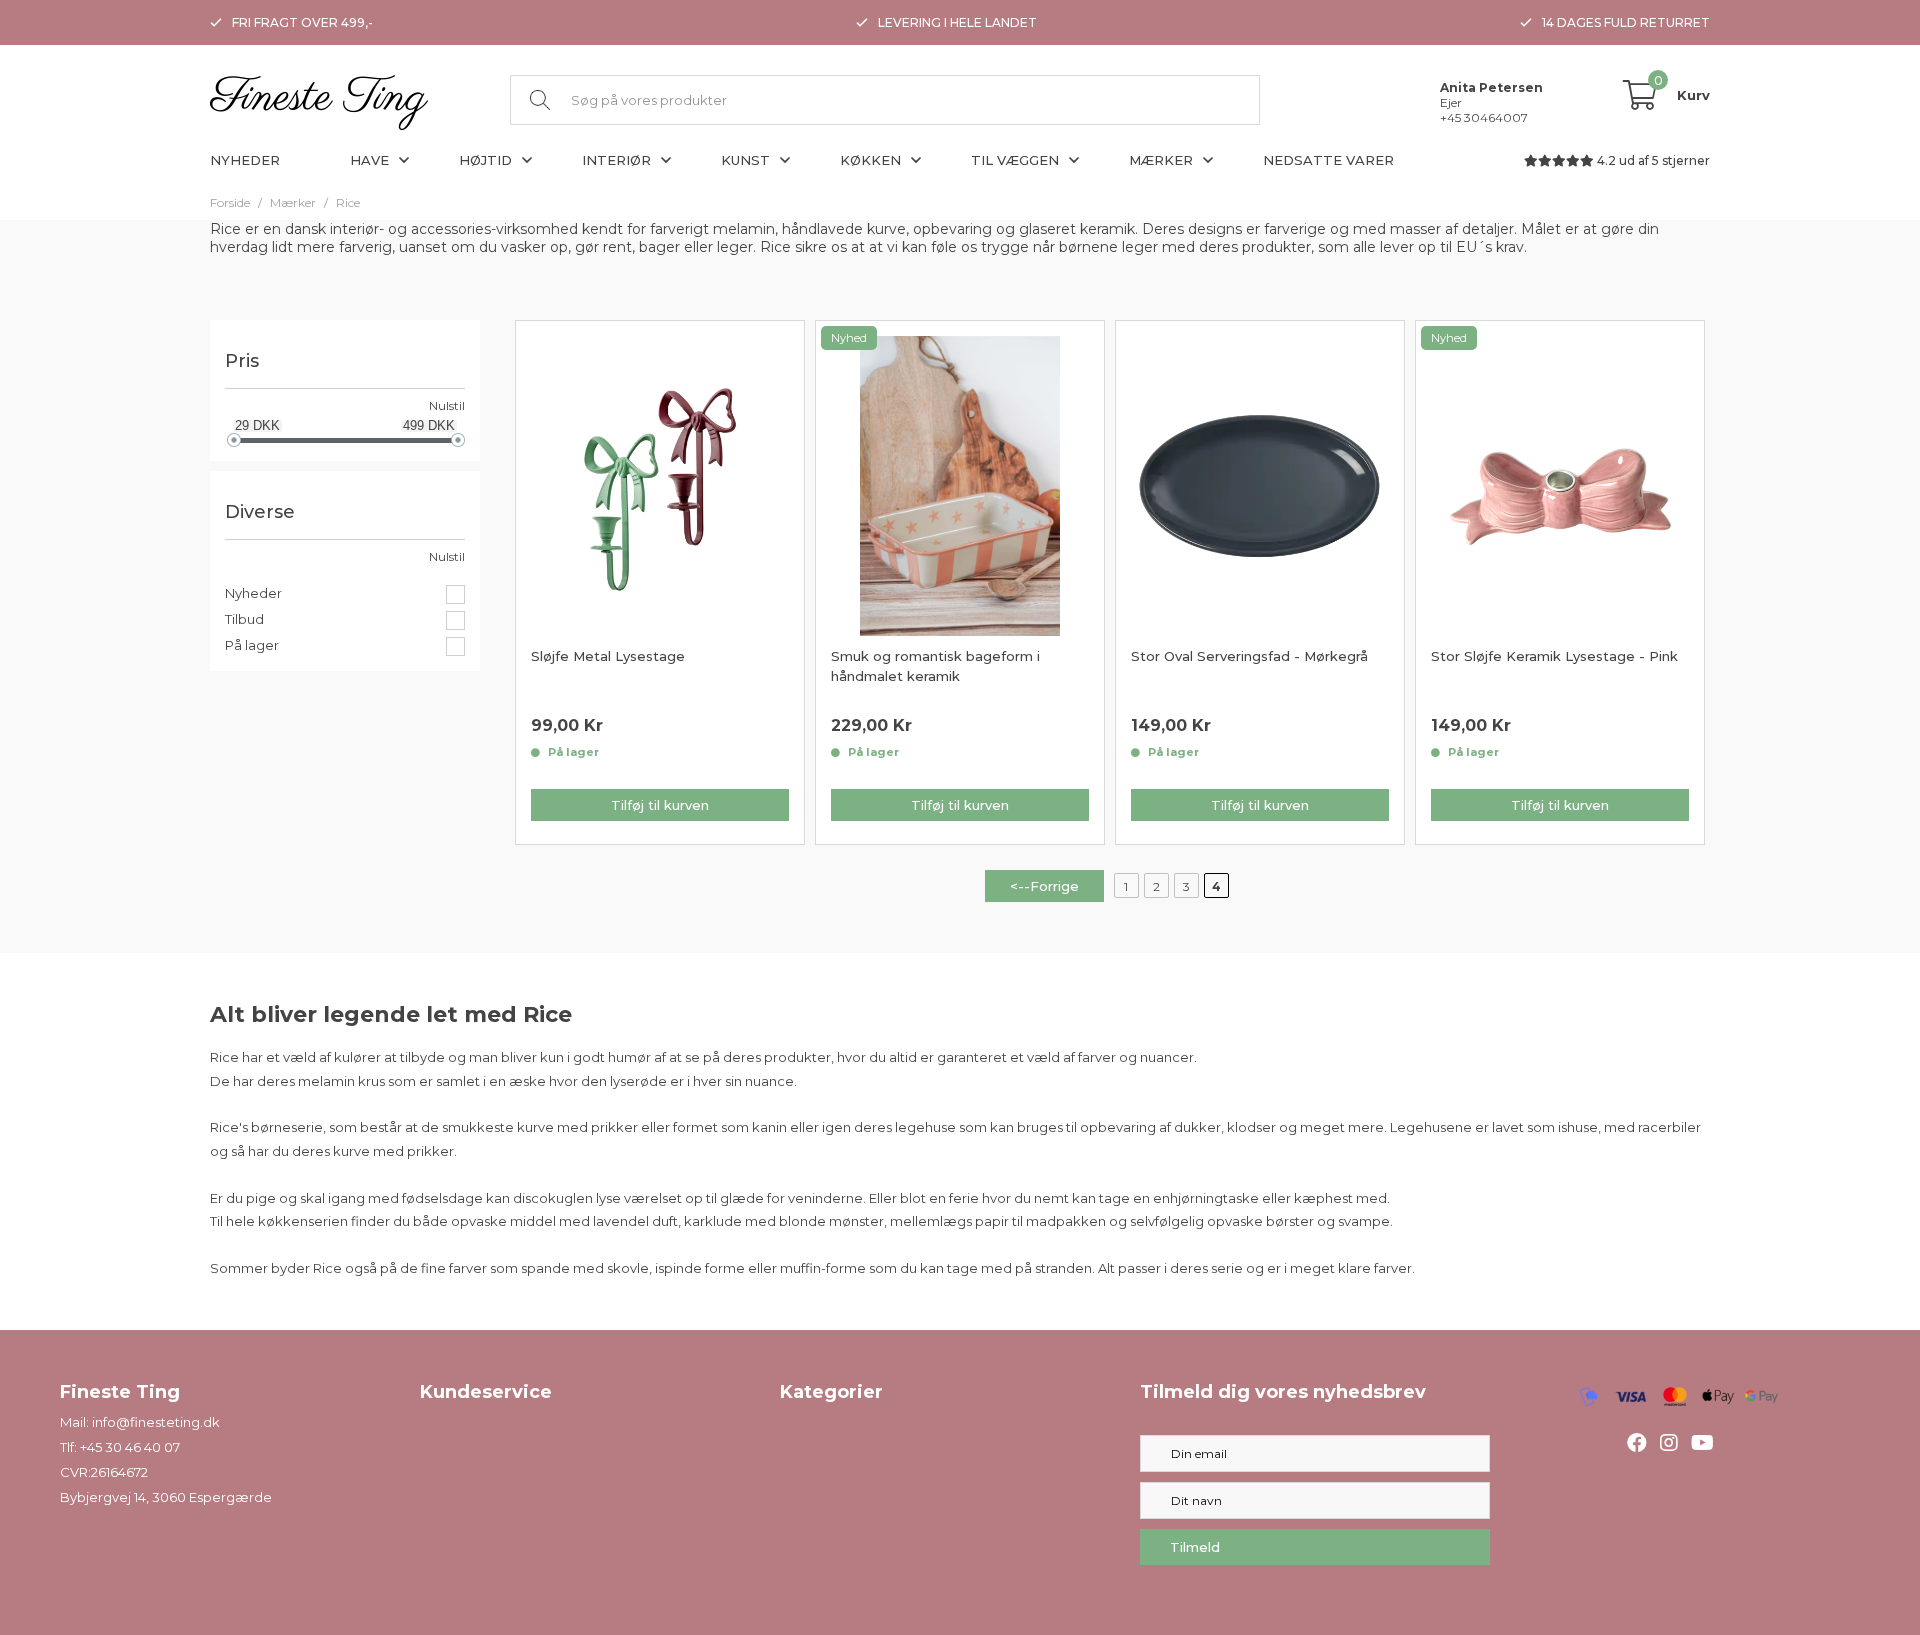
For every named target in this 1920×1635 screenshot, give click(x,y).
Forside (230, 202)
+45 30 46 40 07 (130, 1447)
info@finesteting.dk (156, 1422)
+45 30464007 (1484, 117)
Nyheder (245, 160)
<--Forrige (1044, 886)
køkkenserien (303, 1221)
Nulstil (447, 405)
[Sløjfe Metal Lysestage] (660, 484)
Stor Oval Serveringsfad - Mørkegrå (1249, 656)
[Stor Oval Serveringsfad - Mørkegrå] (1260, 484)
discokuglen (553, 1198)
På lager (252, 645)
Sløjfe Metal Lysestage (608, 656)
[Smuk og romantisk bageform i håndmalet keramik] (960, 484)
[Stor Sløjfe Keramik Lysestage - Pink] (1560, 484)
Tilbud (244, 619)
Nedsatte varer (1328, 160)
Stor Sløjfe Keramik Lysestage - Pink (1554, 656)
